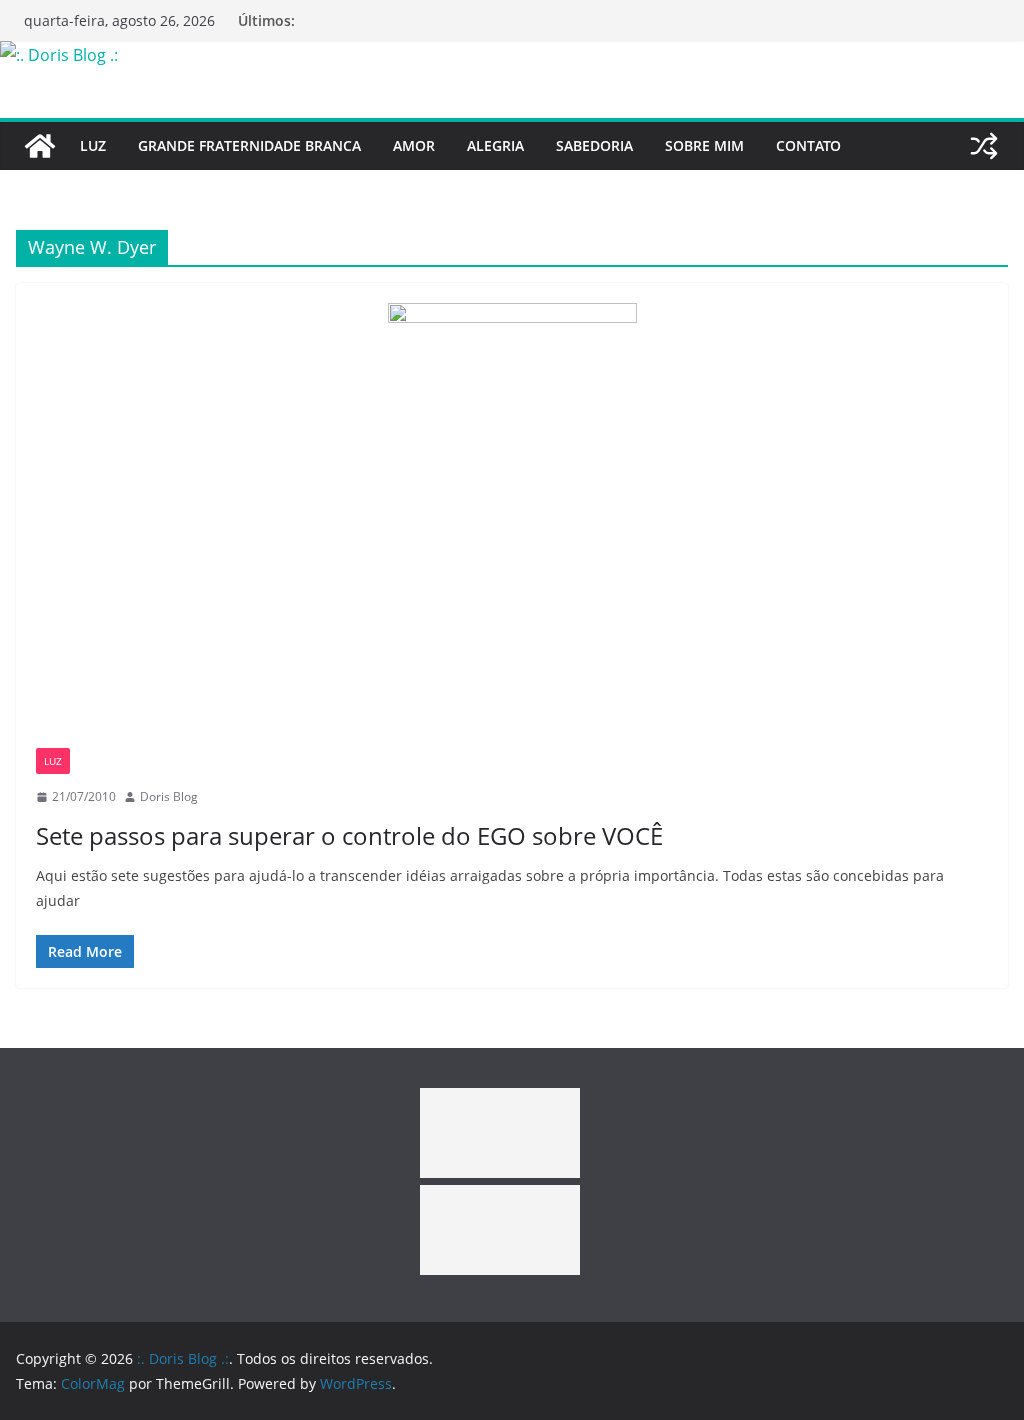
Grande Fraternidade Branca (249, 145)
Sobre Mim (704, 145)
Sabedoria (594, 145)
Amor (414, 145)
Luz (93, 145)
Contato (808, 145)
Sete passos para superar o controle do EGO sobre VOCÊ (349, 835)
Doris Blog (169, 796)
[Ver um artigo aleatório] (984, 146)
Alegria (495, 145)
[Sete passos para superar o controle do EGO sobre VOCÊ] (512, 525)
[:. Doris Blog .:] (59, 55)
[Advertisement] (500, 1133)
